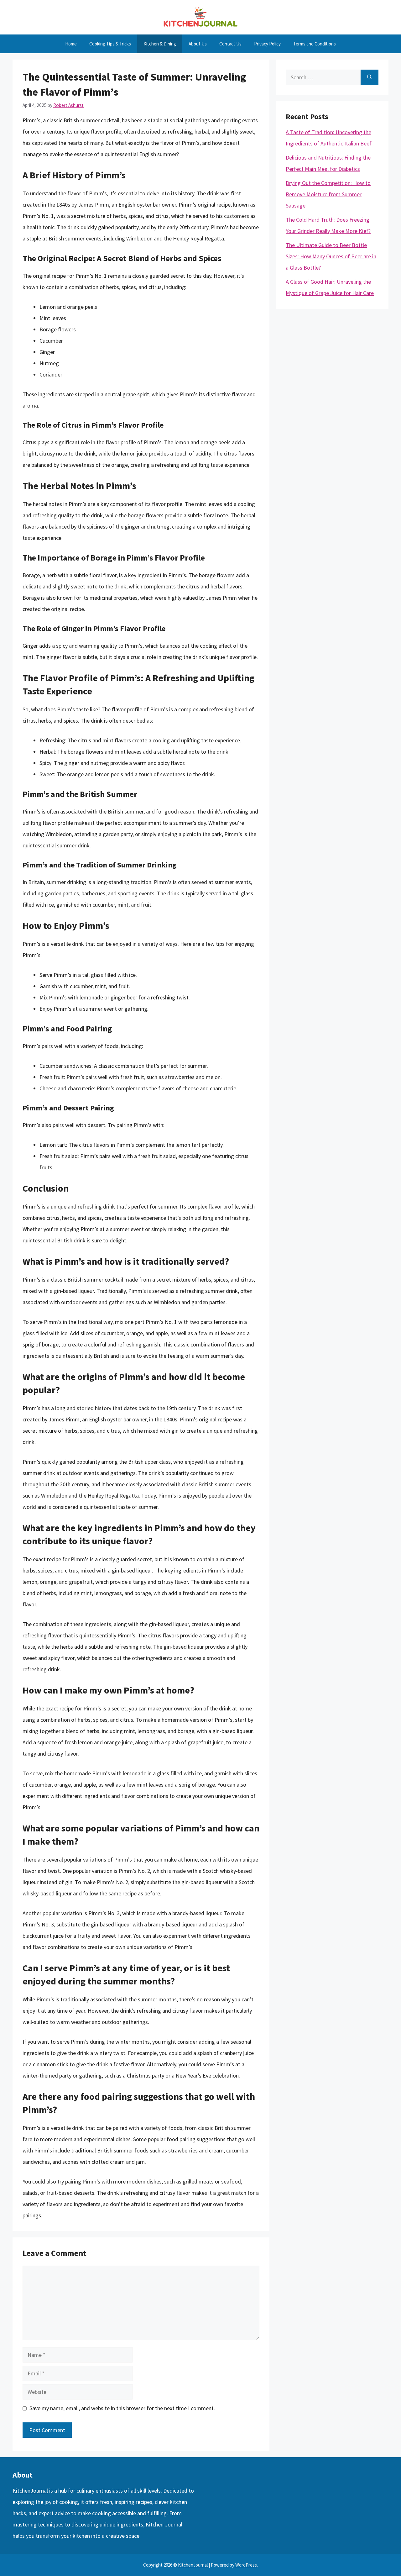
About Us (198, 44)
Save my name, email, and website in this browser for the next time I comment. (122, 2408)
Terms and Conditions (315, 44)
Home (71, 44)
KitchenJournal (30, 2491)
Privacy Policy (267, 44)
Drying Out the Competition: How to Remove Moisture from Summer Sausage (328, 194)
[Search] (370, 77)
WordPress (246, 2565)
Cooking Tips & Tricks (110, 44)
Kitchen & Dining (160, 44)
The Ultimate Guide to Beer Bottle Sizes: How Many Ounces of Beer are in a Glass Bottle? (331, 256)
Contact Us (230, 44)
